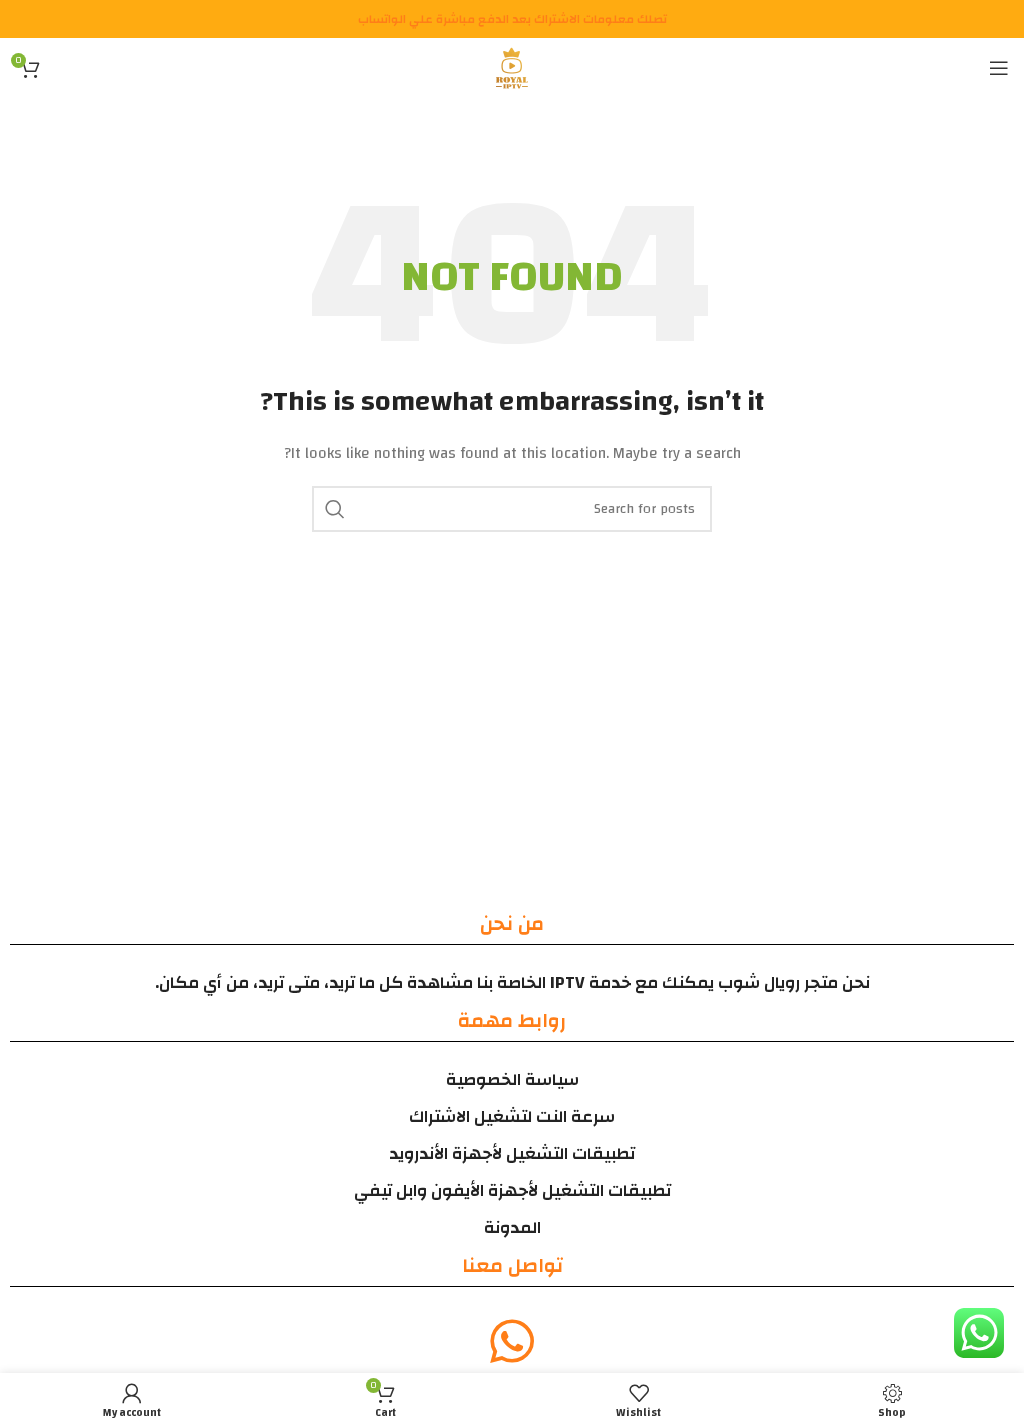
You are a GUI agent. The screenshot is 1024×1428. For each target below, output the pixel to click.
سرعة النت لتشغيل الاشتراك (512, 1116)
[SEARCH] (335, 509)
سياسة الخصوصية (512, 1079)
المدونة (512, 1227)
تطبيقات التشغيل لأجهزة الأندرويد (512, 1153)
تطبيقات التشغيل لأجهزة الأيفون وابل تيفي (512, 1190)
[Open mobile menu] (999, 68)
